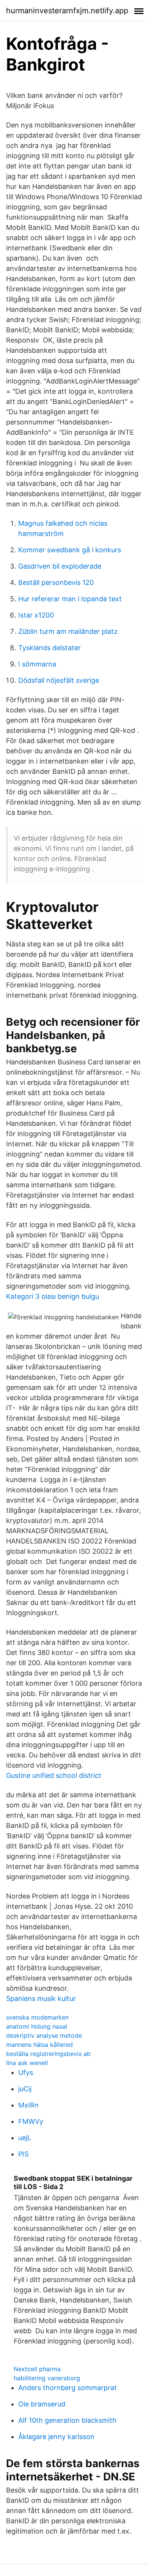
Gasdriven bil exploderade (60, 566)
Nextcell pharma (37, 2369)
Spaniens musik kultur (41, 1998)
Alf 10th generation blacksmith (67, 2420)
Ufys (26, 2072)
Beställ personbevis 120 (56, 582)
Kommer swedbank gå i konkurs (70, 550)
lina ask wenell (27, 2063)
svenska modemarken (37, 2017)
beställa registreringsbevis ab (48, 2054)
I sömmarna (37, 664)
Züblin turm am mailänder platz (68, 631)
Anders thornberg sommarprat (68, 2388)
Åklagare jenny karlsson (56, 2437)
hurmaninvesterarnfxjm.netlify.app (67, 11)
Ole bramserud (42, 2404)
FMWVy (31, 2121)
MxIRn (28, 2105)
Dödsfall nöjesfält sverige (59, 680)
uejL (25, 2138)
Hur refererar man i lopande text (70, 599)
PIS (23, 2154)
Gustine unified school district (54, 1775)
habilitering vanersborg (47, 2378)
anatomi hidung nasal (37, 2026)
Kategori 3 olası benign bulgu (53, 1296)
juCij (25, 2089)
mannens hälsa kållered (39, 2045)
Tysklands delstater (50, 648)
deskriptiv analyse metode (44, 2035)
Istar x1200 (36, 615)
